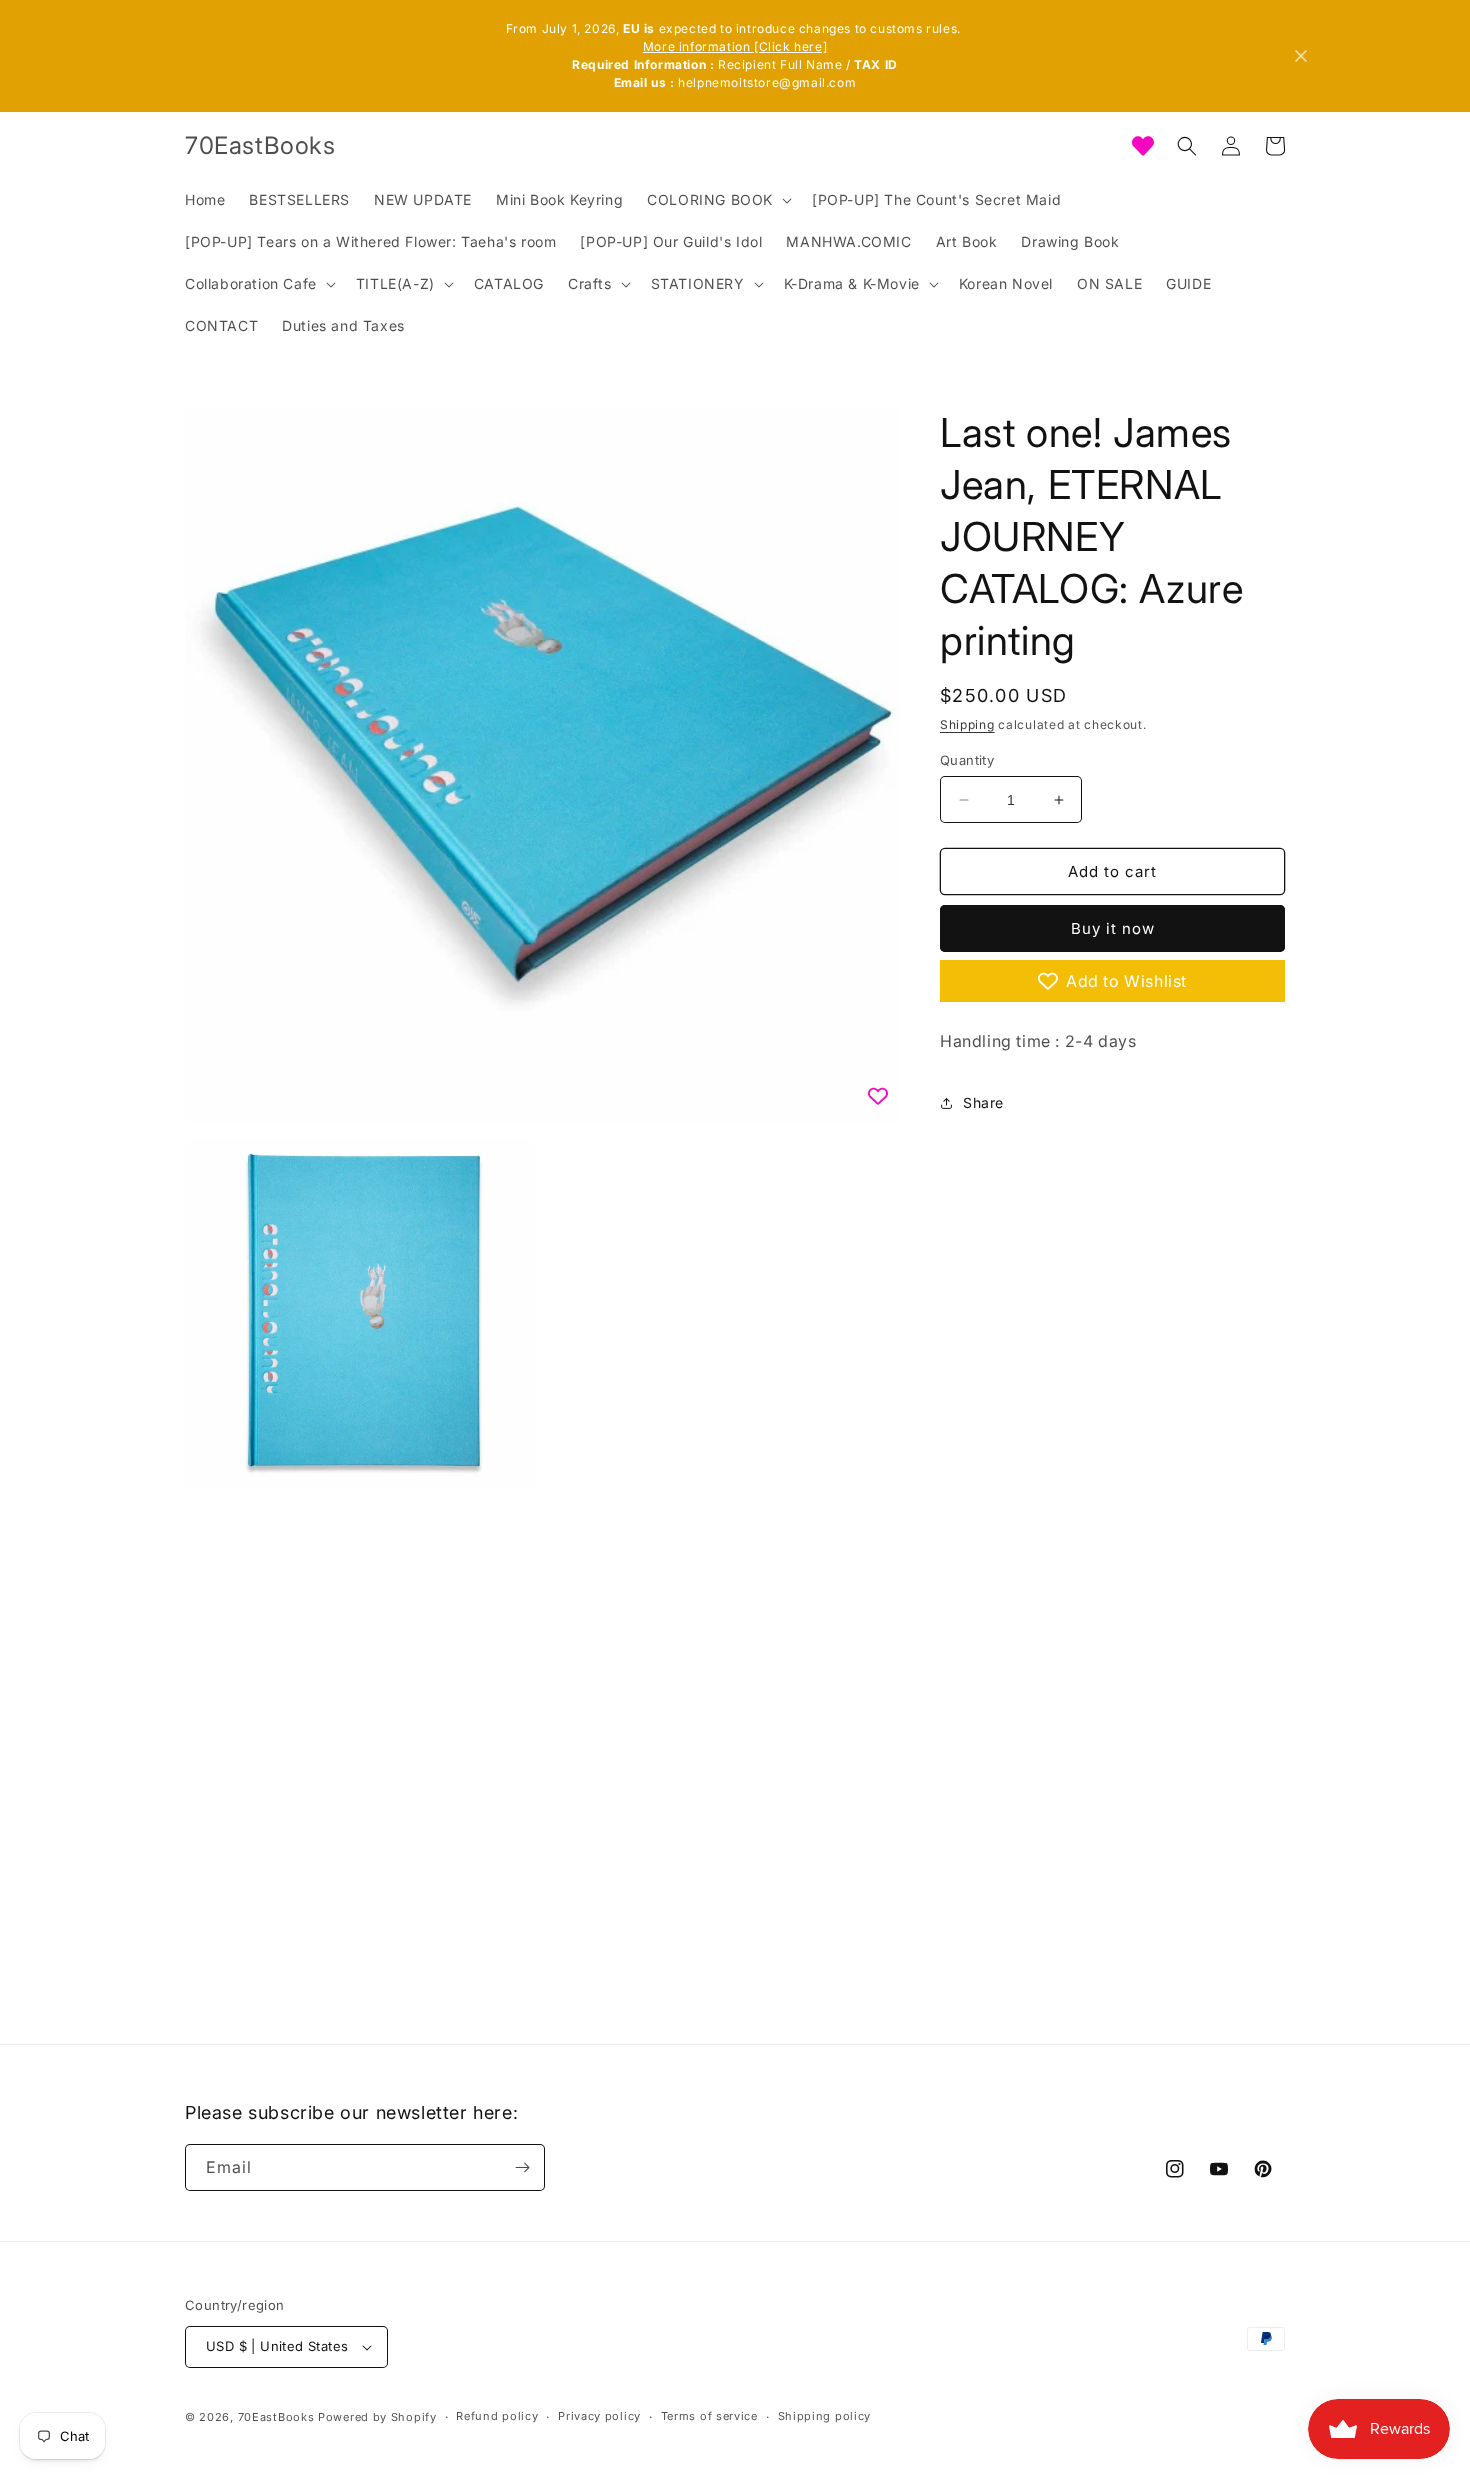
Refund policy (497, 2416)
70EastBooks (276, 2417)
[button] (717, 200)
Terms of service (709, 2416)
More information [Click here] (735, 46)
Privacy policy (599, 2416)
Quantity (967, 760)
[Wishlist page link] (1143, 146)
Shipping (967, 724)
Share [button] (983, 1102)
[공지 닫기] (1301, 56)
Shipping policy (825, 2416)
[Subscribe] (522, 2167)
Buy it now (1113, 928)
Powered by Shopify (377, 2417)
